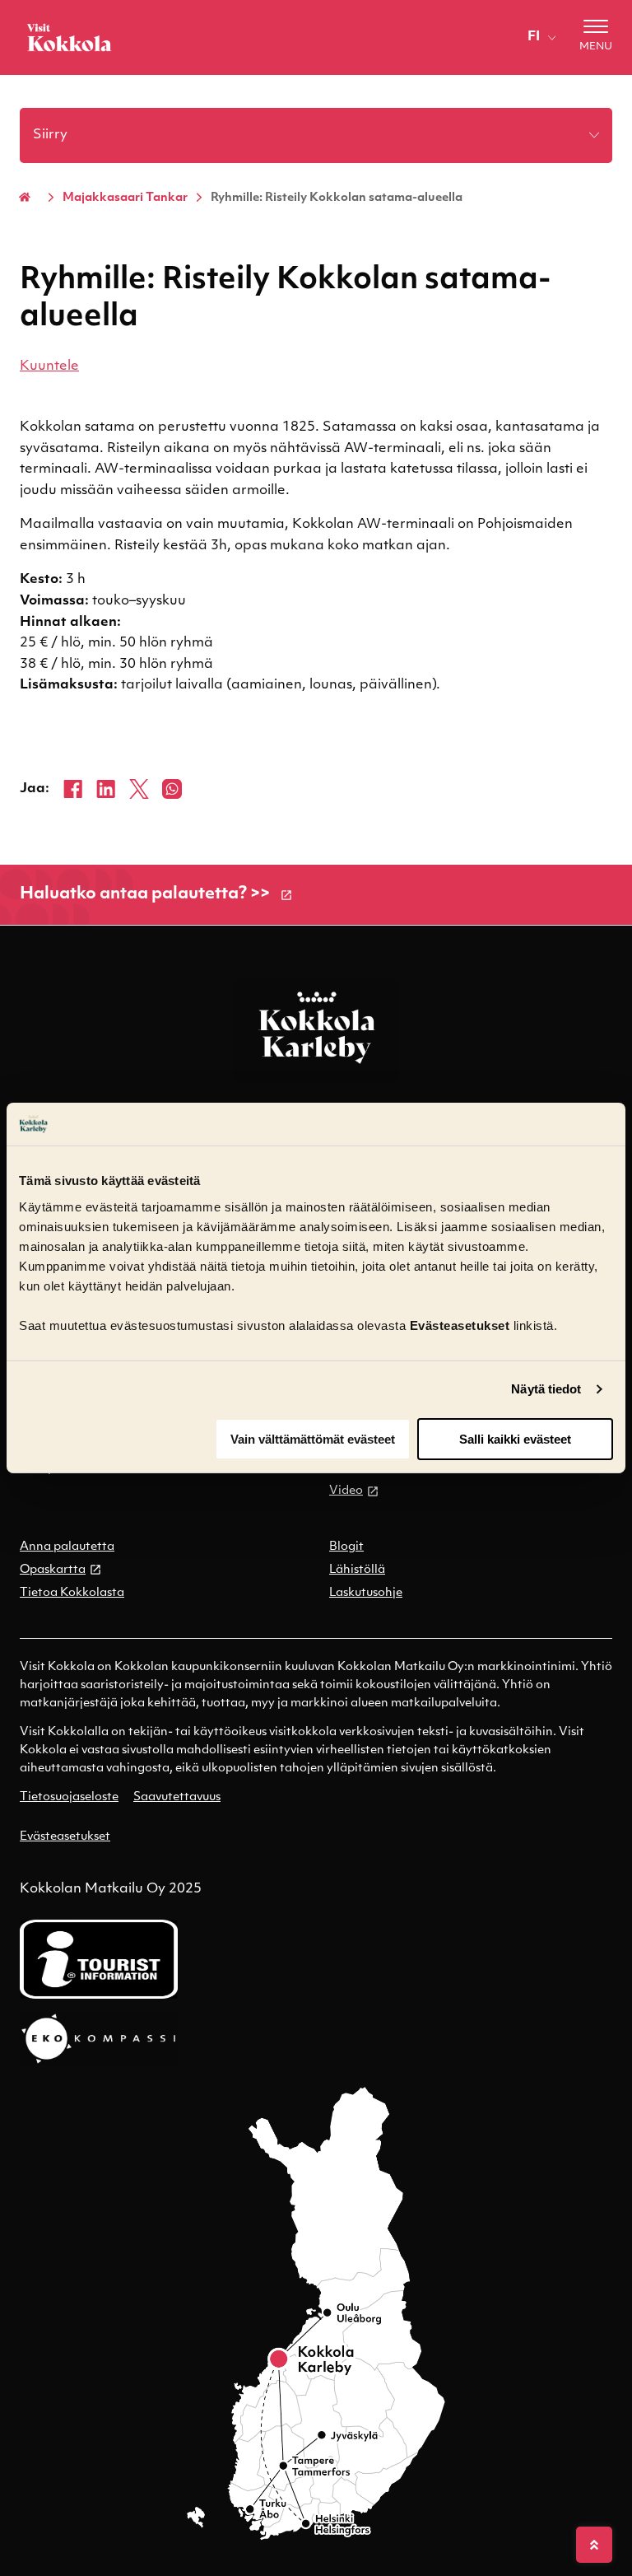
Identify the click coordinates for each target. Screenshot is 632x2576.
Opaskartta (53, 1570)
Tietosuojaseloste (69, 1797)
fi (534, 37)
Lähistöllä (357, 1570)
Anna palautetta (67, 1547)
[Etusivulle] (69, 37)
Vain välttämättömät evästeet (313, 1439)
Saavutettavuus (177, 1797)
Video (346, 1491)
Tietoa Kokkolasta (72, 1593)
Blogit (346, 1547)
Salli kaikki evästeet (515, 1439)
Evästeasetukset (65, 1837)
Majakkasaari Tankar (125, 198)
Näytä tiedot (546, 1389)
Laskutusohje (366, 1593)
